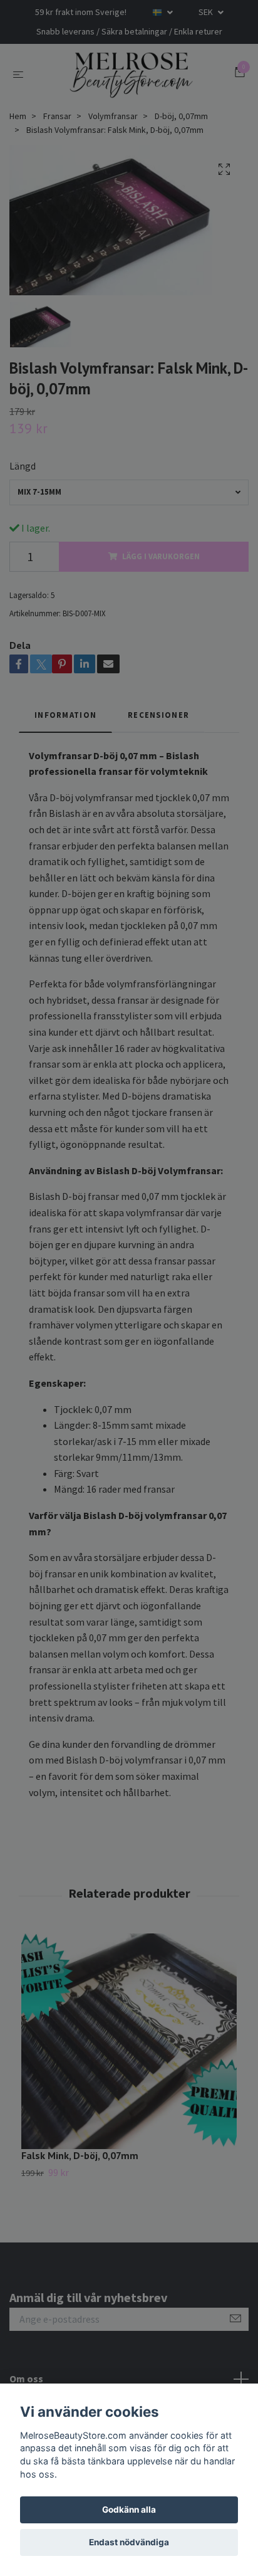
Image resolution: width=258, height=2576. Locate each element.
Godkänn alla (129, 2510)
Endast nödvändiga (129, 2542)
